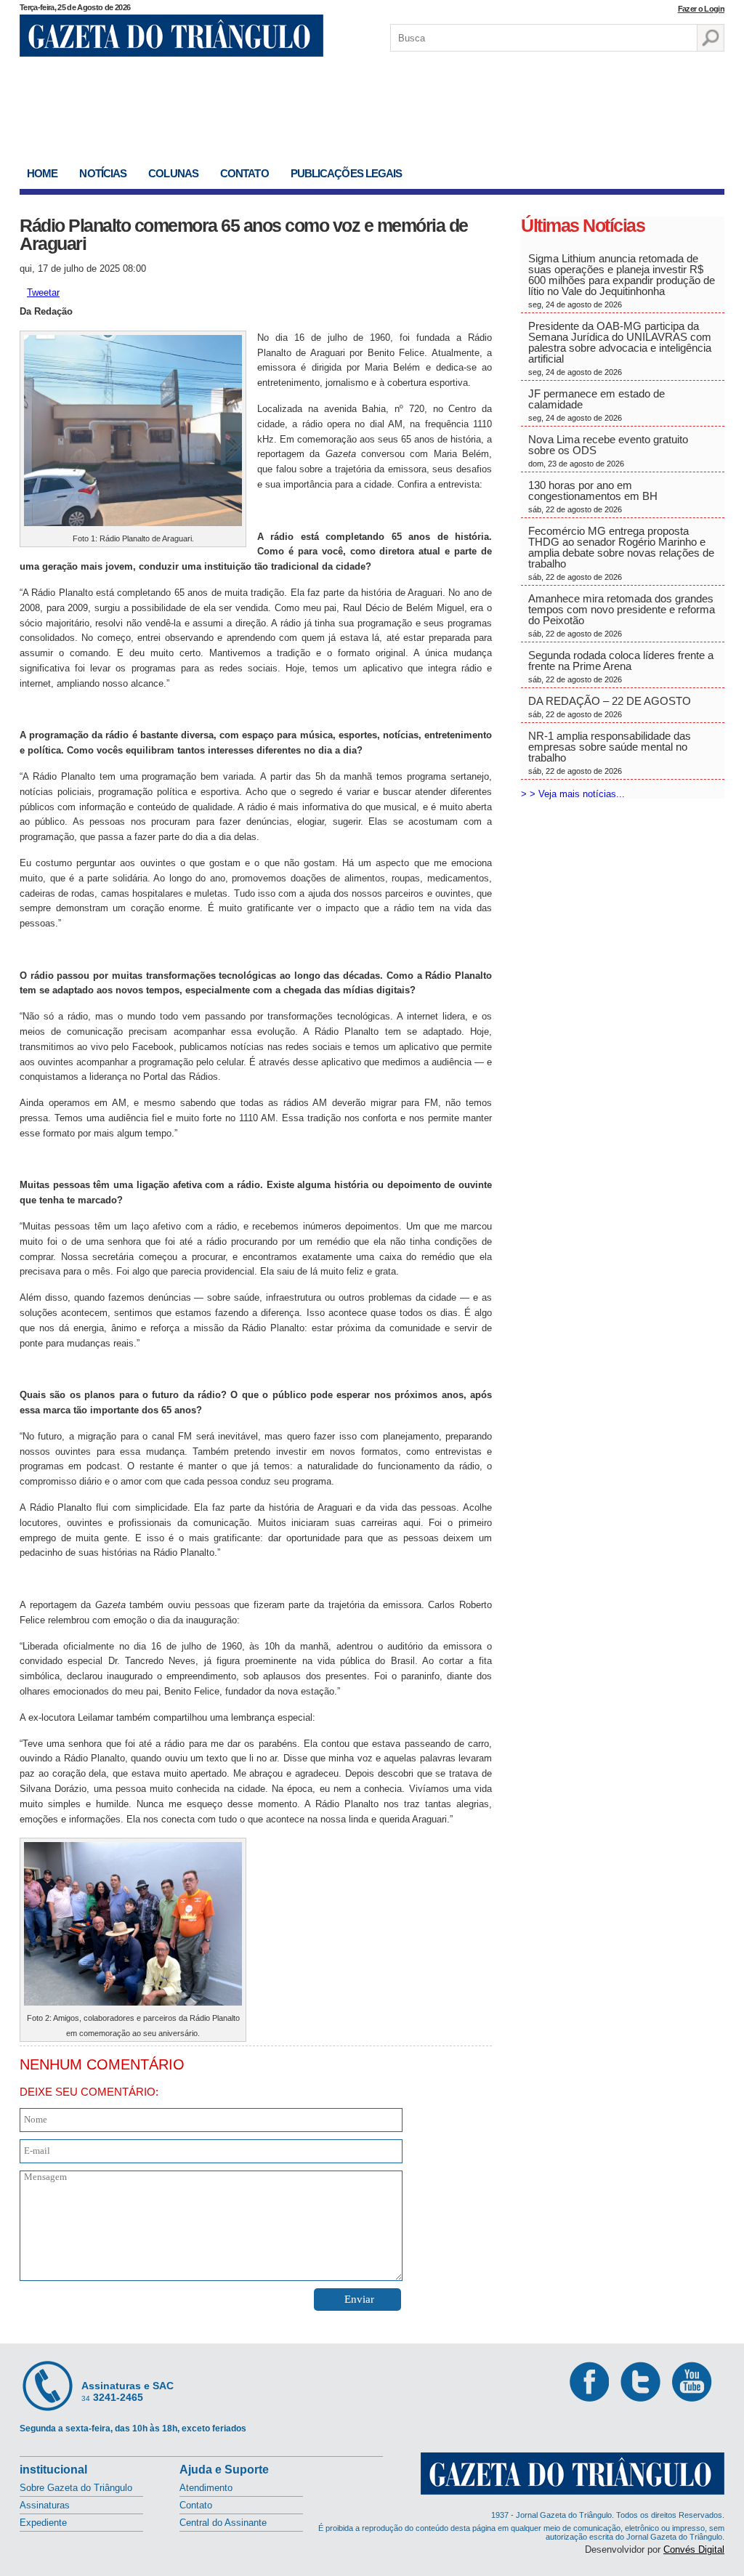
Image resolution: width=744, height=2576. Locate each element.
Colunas (173, 173)
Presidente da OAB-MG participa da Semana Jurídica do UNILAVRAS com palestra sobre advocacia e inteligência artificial (620, 348)
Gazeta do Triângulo (171, 36)
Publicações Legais (347, 173)
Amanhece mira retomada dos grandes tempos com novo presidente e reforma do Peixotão (622, 615)
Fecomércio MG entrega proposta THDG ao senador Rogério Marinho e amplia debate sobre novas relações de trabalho (621, 553)
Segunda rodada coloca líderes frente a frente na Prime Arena (621, 666)
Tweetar (43, 292)
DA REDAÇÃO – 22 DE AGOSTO (610, 707)
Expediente (43, 2523)
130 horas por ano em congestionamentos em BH (594, 496)
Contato (244, 173)
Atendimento (206, 2488)
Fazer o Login (701, 9)
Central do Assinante (223, 2523)
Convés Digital (694, 2549)
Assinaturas (45, 2505)
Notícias (103, 173)
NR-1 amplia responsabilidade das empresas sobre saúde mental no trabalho (610, 752)
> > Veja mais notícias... (573, 794)
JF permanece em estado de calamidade (597, 405)
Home (42, 173)
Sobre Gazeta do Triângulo (76, 2488)
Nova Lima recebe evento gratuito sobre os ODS (608, 451)
